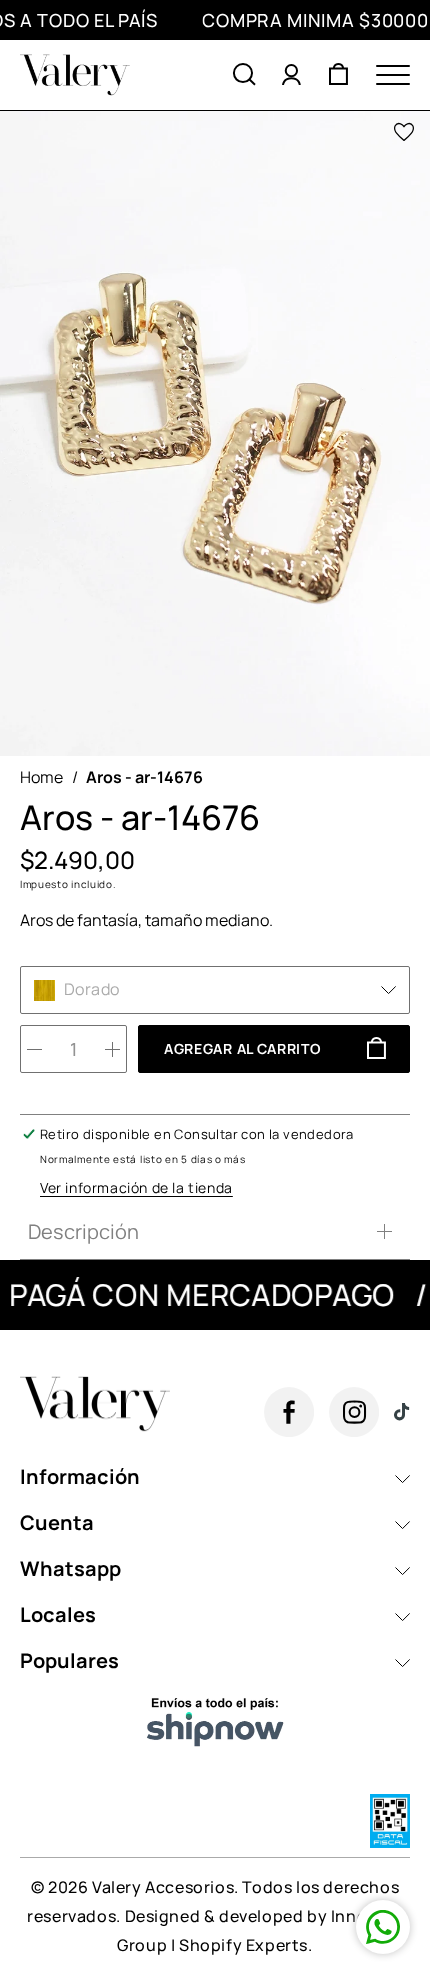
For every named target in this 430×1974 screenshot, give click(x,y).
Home (41, 777)
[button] (244, 75)
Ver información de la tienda (136, 1187)
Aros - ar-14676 (144, 777)
